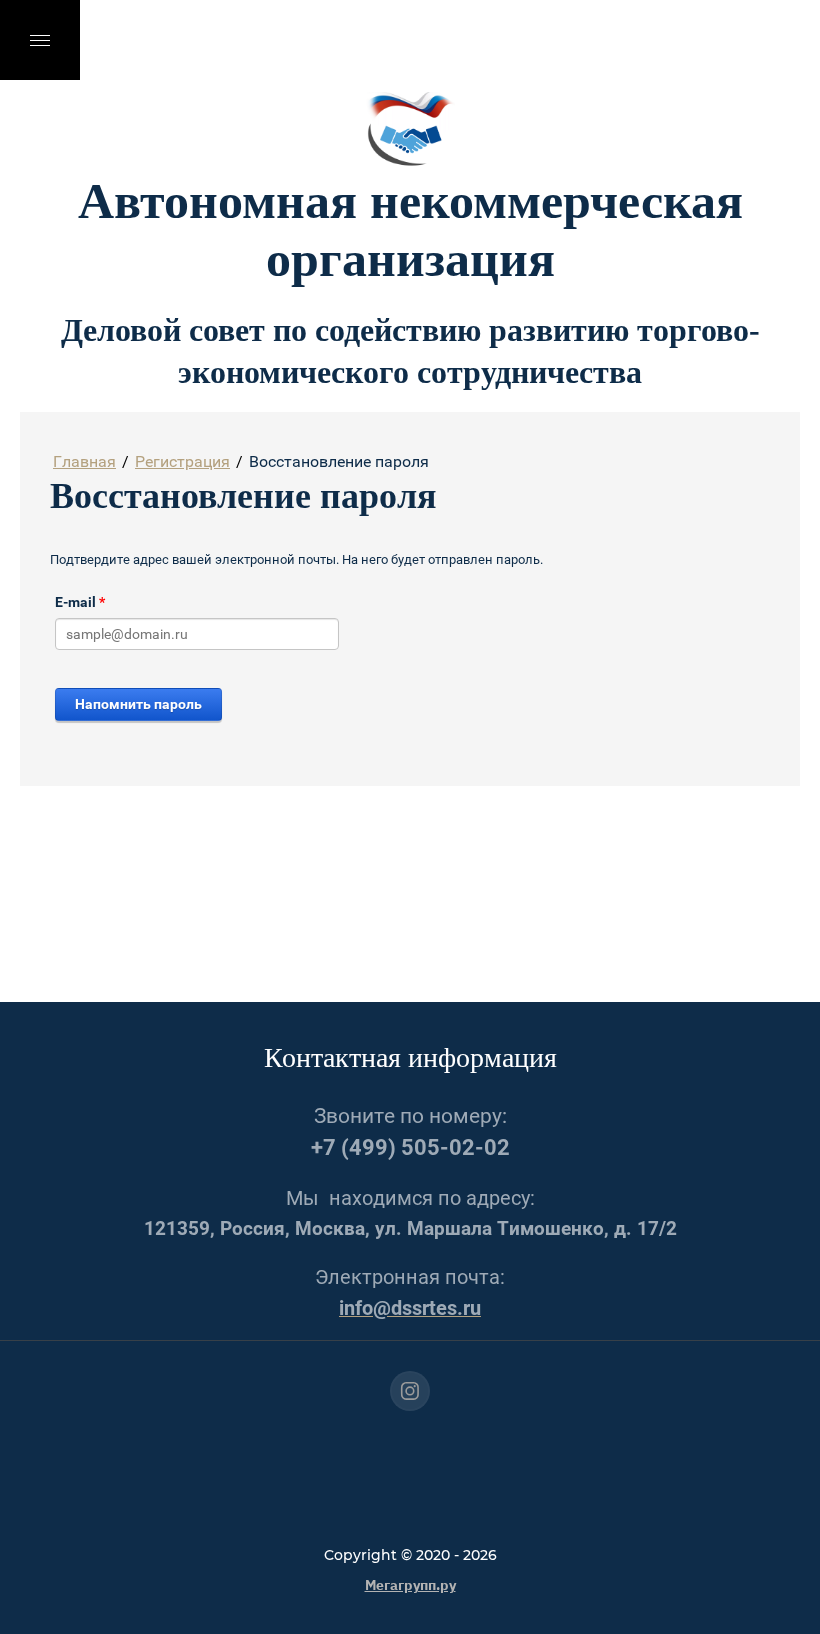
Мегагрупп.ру (410, 1584)
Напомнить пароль (138, 704)
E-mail (80, 602)
